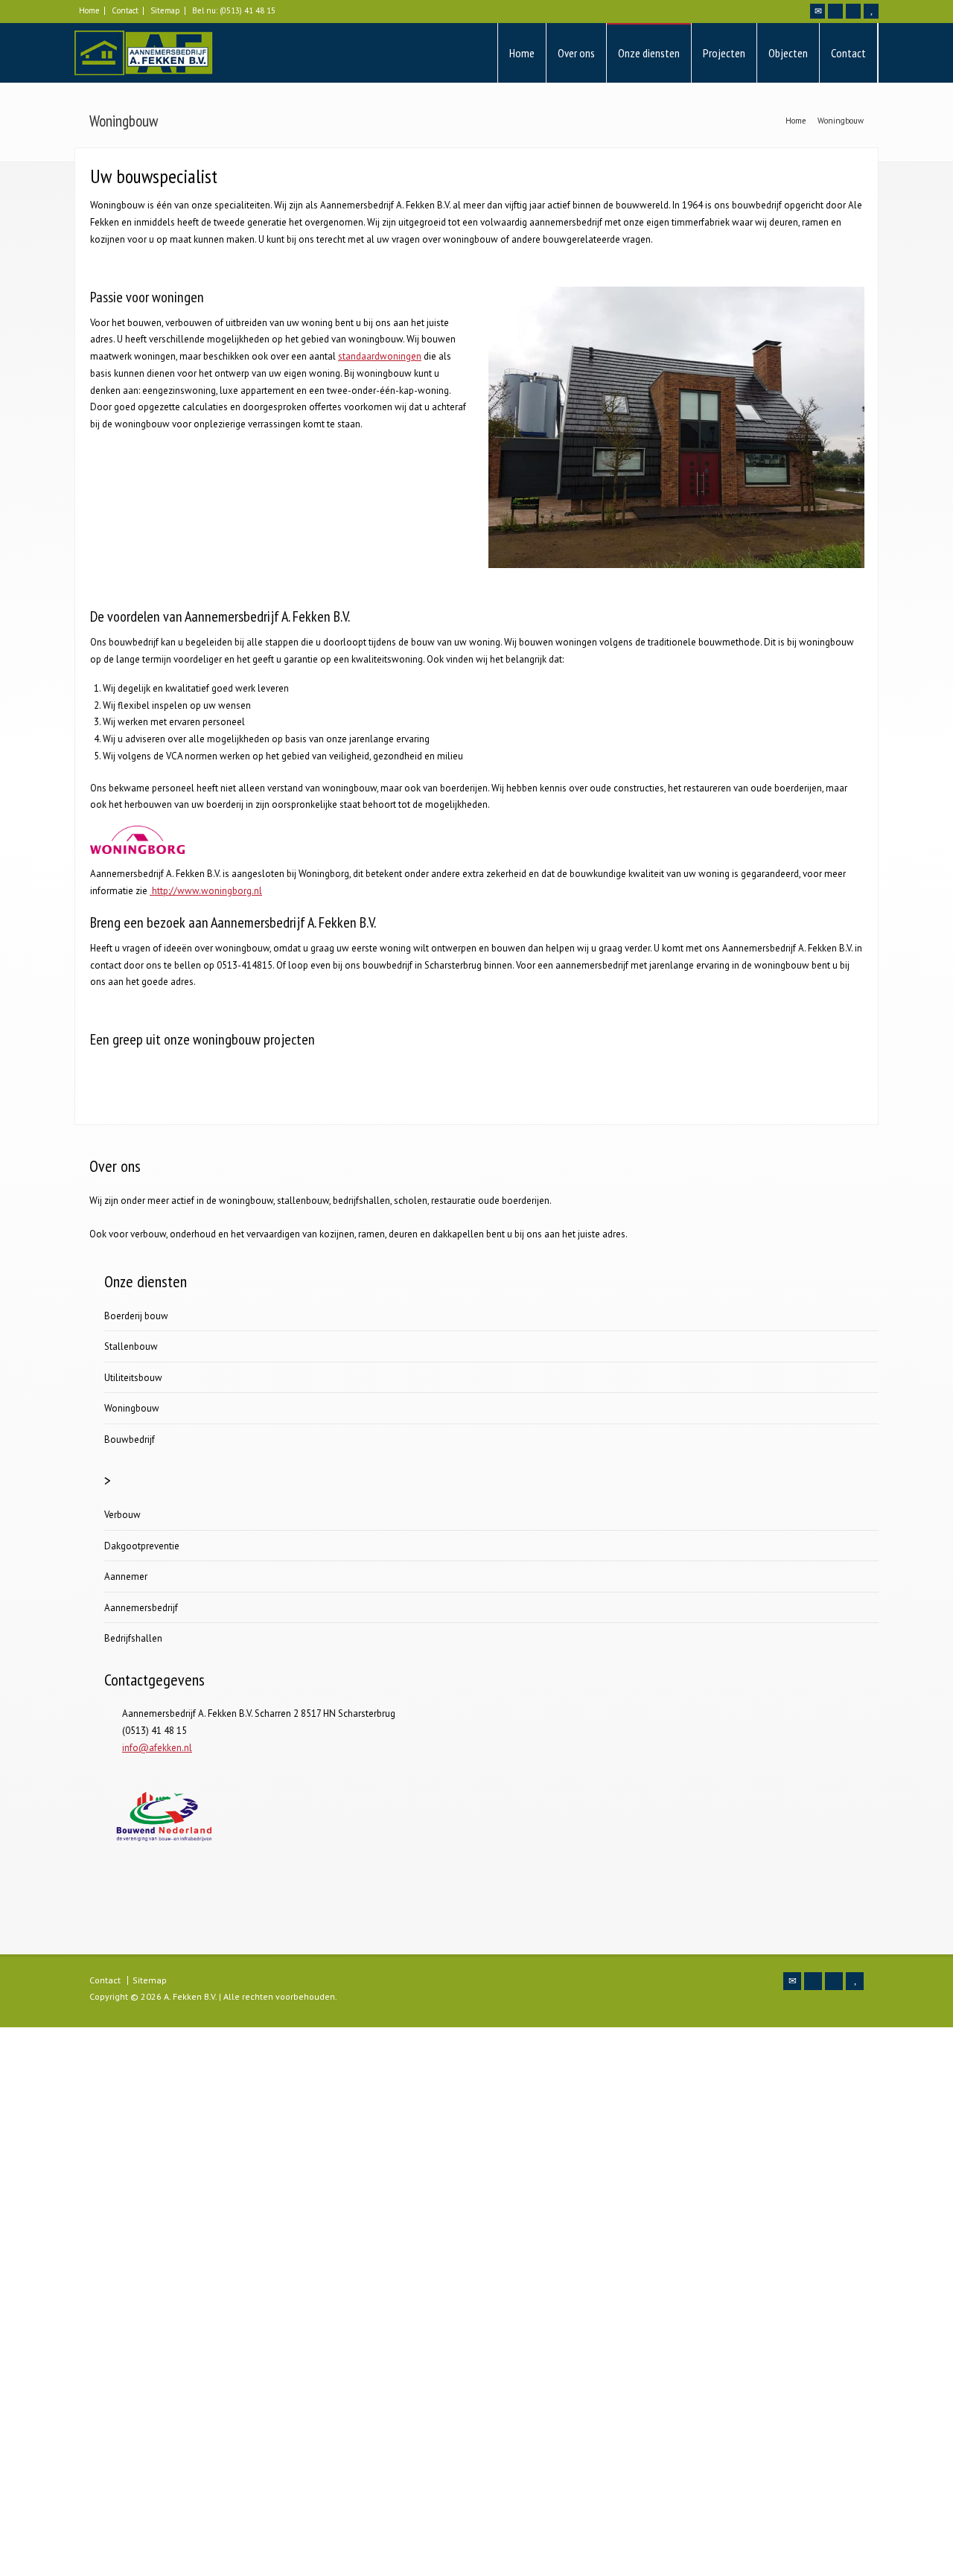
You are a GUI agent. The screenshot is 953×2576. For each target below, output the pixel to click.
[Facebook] (835, 11)
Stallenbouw (131, 1346)
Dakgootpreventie (142, 1546)
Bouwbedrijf (130, 1440)
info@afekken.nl (157, 1748)
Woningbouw (132, 1408)
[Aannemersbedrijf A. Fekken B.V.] (144, 53)
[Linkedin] (853, 11)
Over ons (576, 53)
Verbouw (122, 1515)
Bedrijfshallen (133, 1638)
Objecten (788, 53)
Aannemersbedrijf (141, 1608)
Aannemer (126, 1576)
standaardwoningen (380, 356)
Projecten (724, 53)
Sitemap (165, 10)
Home (89, 10)
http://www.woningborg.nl (206, 891)
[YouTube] (871, 11)
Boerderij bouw (136, 1316)
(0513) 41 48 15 (248, 10)
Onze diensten (649, 53)
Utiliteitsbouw (133, 1378)
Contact (125, 10)
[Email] (817, 11)
